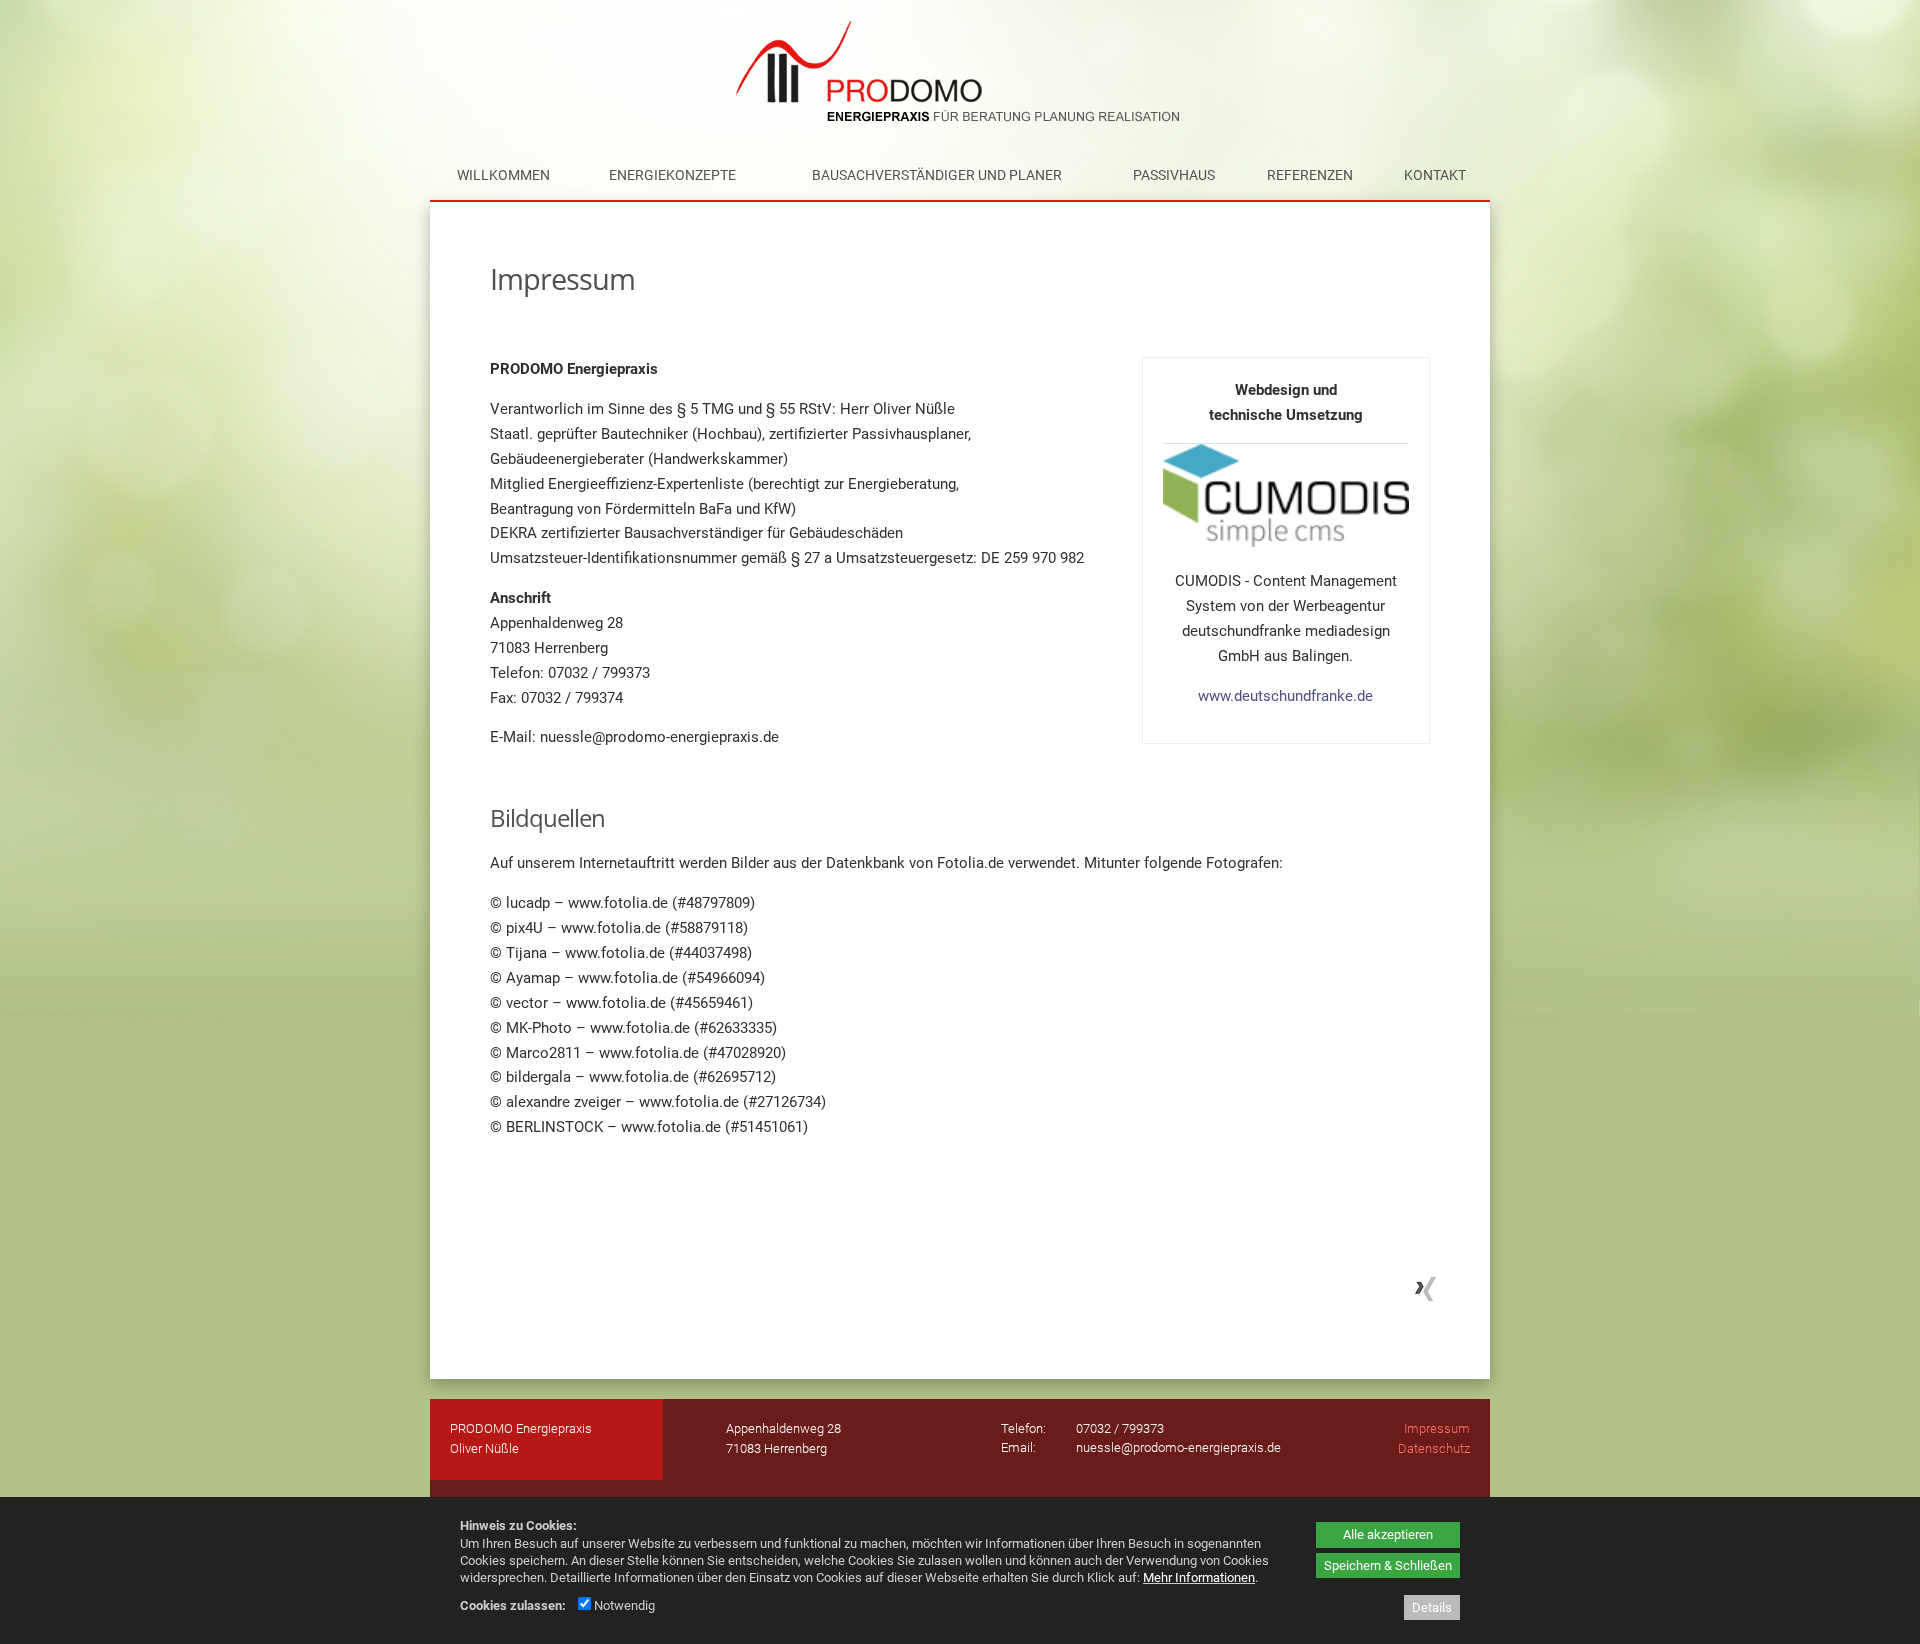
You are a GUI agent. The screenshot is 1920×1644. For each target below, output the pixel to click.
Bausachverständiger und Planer (937, 175)
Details (1432, 1607)
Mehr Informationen (1199, 1577)
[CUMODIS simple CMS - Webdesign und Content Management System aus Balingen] (1286, 542)
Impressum (1437, 1428)
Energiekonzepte (672, 175)
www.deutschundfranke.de (1285, 696)
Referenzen (1310, 175)
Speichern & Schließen (1388, 1565)
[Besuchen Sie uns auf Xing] (1423, 1299)
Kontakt (1435, 175)
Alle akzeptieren (1388, 1534)
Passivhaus (1174, 175)
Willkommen (503, 175)
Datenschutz (1434, 1448)
